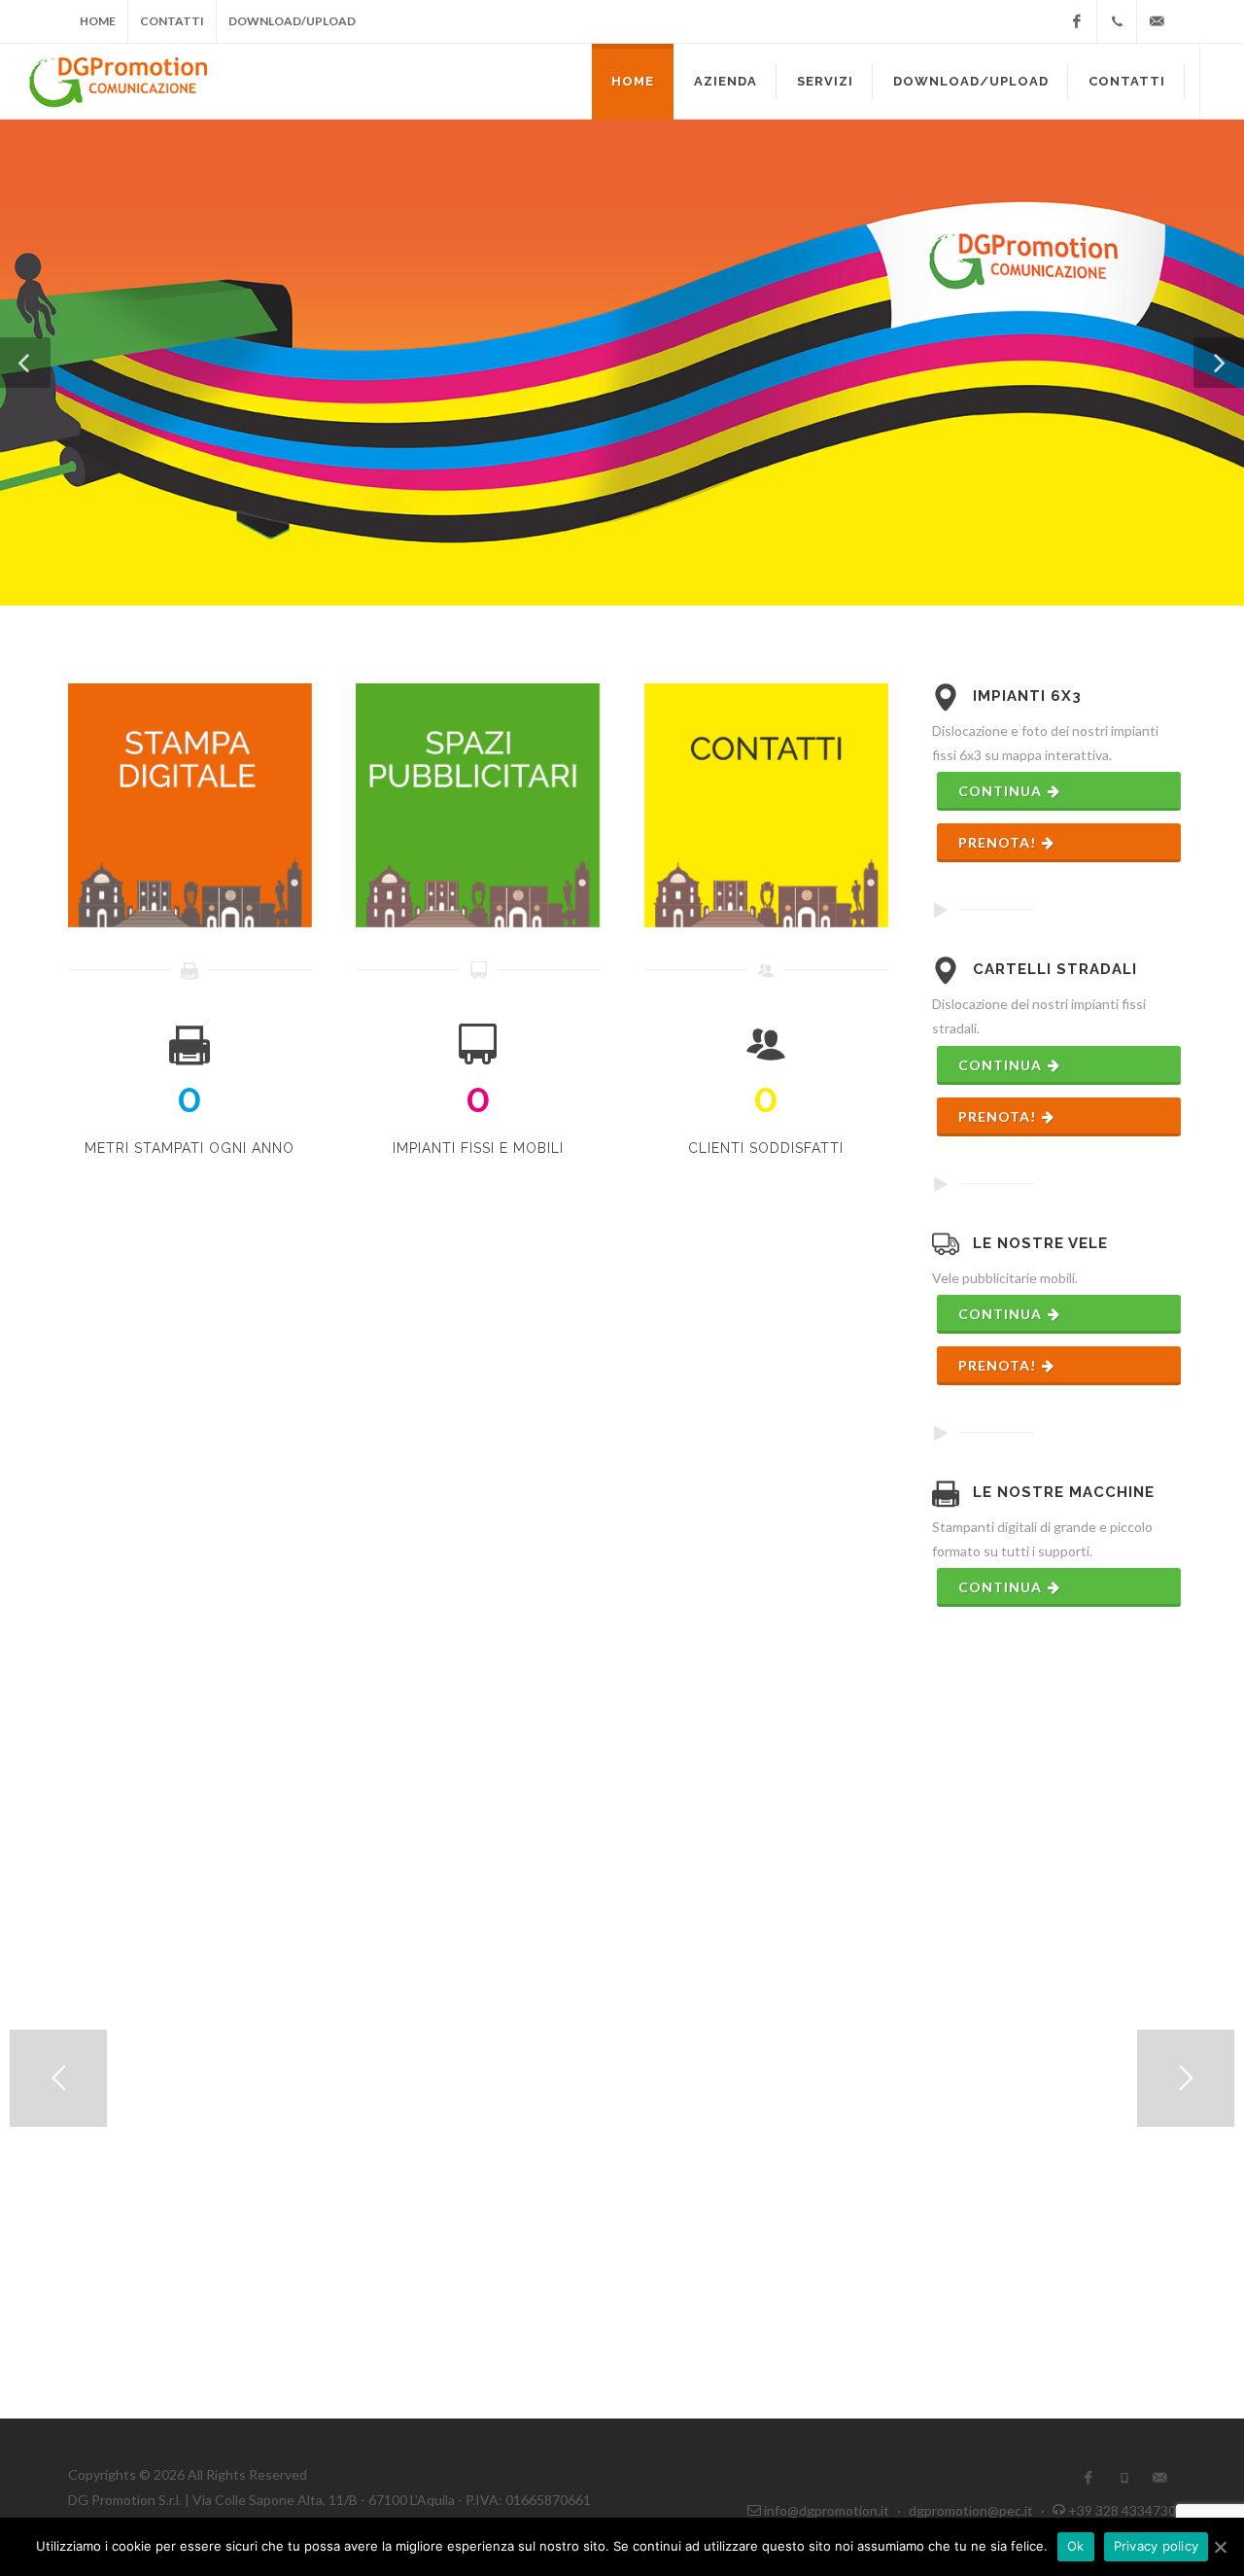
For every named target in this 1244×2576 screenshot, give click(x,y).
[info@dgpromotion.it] (1157, 21)
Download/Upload (292, 21)
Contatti (172, 21)
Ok (1076, 2546)
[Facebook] (1077, 21)
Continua (1002, 791)
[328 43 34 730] (1117, 21)
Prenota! (999, 842)
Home (98, 21)
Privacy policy (1157, 2546)
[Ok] (1220, 2547)
